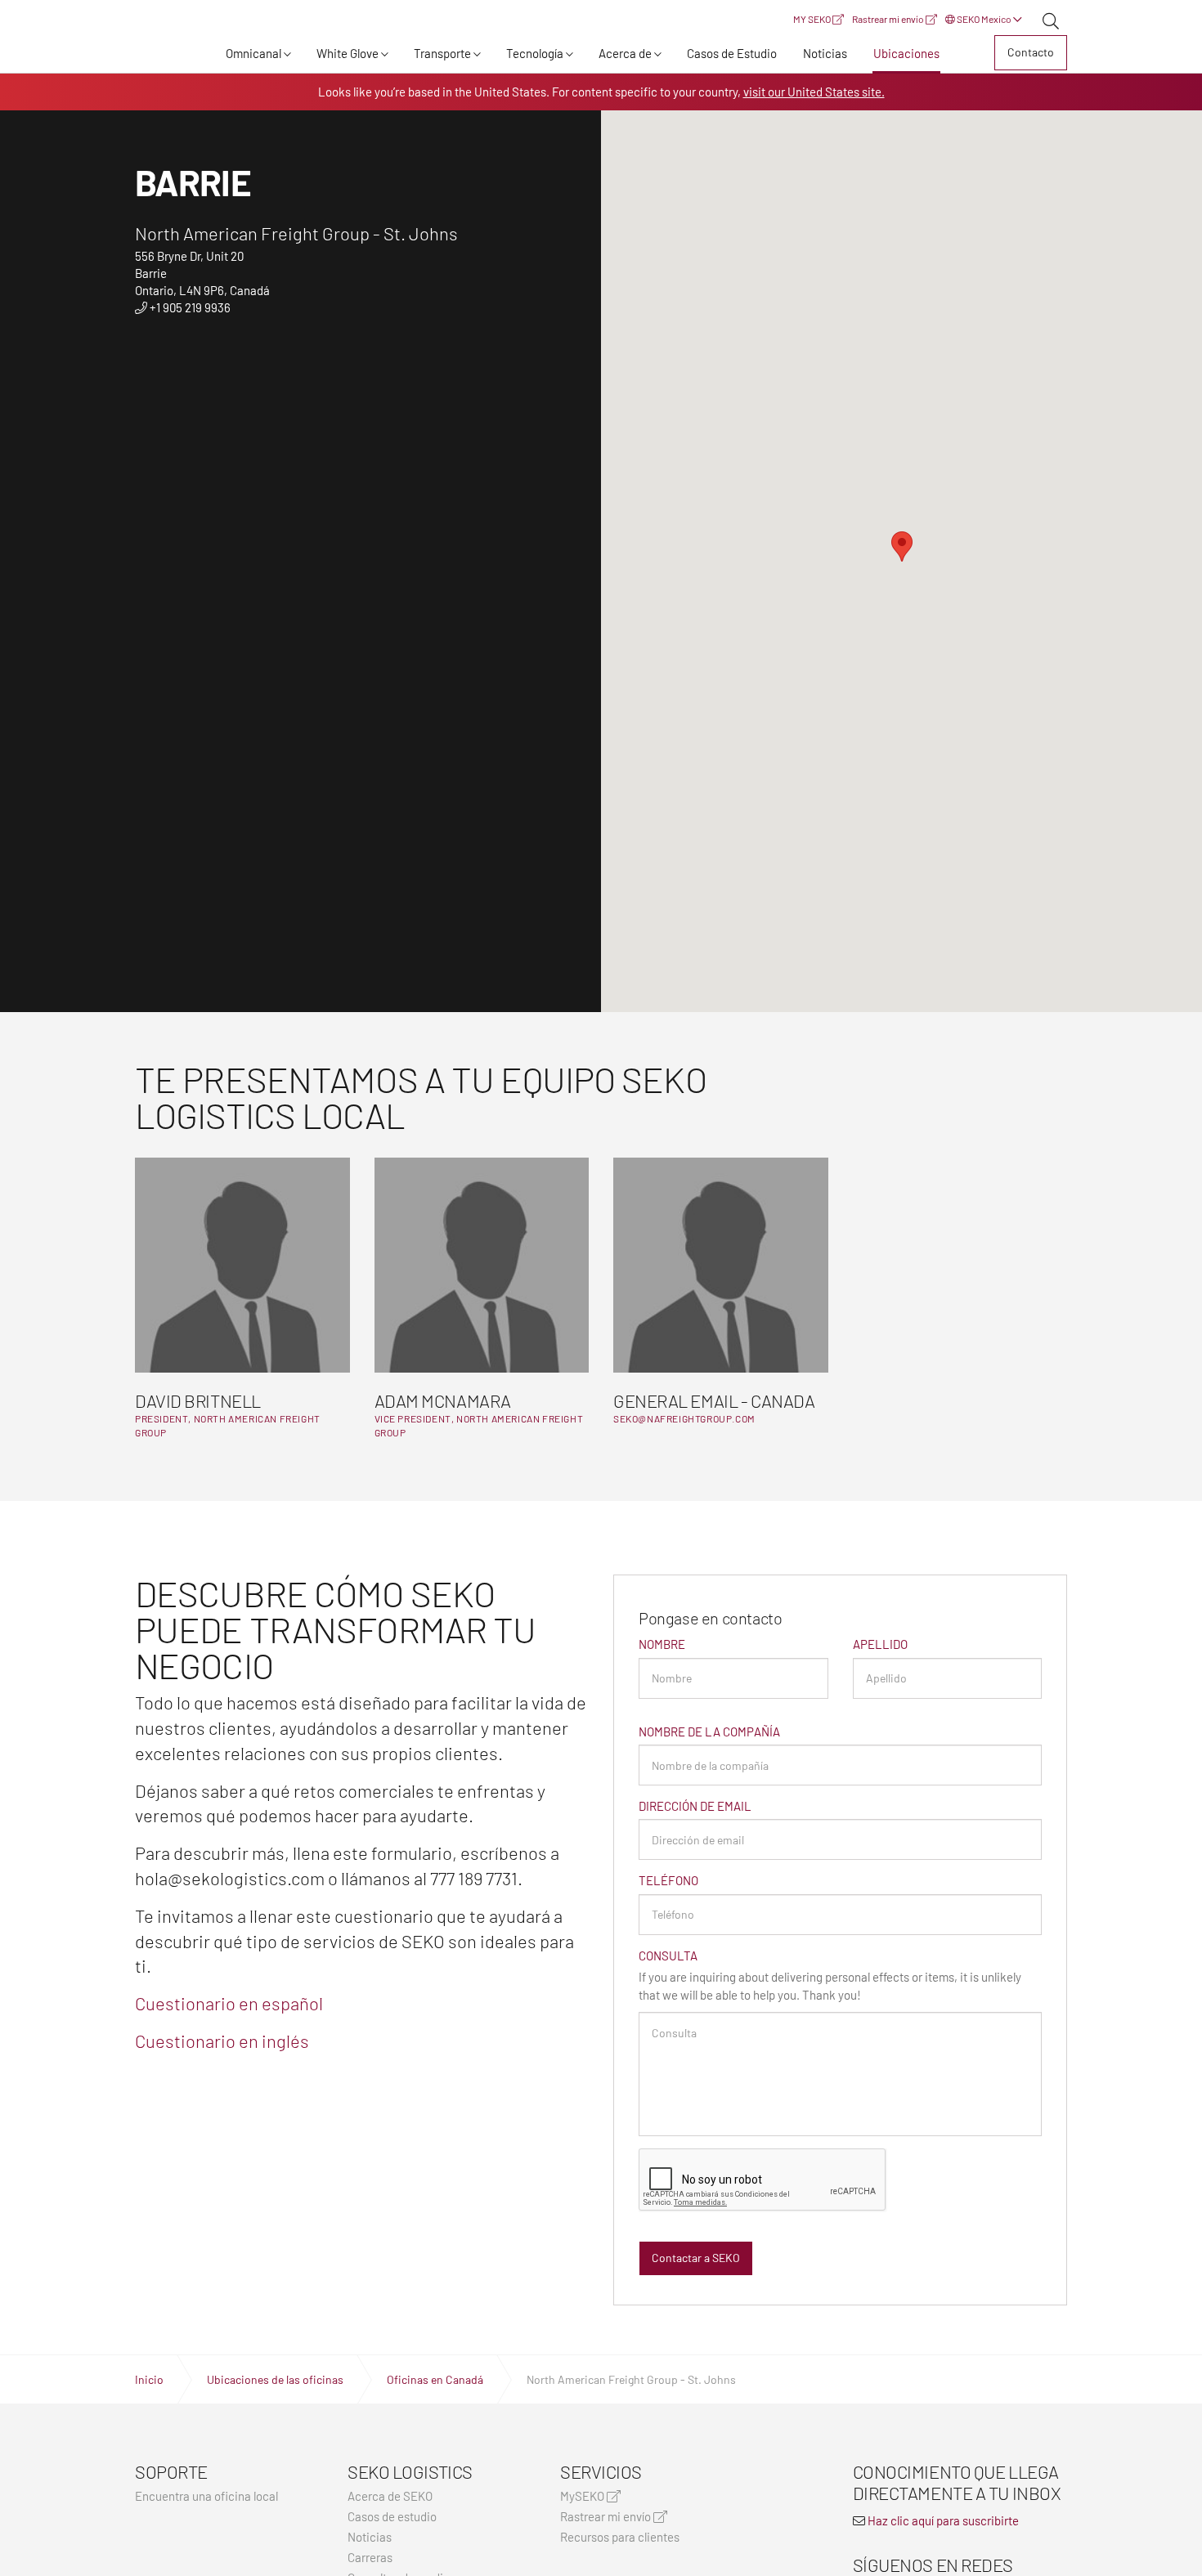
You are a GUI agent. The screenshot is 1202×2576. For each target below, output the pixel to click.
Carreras (370, 2558)
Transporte (442, 53)
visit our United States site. (814, 92)
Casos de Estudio (732, 53)
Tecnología (535, 53)
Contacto (1031, 52)
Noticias (825, 53)
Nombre (662, 1644)
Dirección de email (695, 1806)
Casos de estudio (392, 2517)
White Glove (348, 53)
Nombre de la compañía (709, 1732)
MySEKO (583, 2496)
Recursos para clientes (620, 2537)
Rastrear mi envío (889, 19)
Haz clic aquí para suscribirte (943, 2520)
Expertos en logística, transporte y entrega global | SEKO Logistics (164, 56)
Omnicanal (253, 53)
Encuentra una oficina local (206, 2496)
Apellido (880, 1644)
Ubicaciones (906, 53)
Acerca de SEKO (390, 2496)
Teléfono (668, 1880)
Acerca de (625, 53)
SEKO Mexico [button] (984, 19)
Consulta (668, 1956)
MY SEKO (813, 19)
